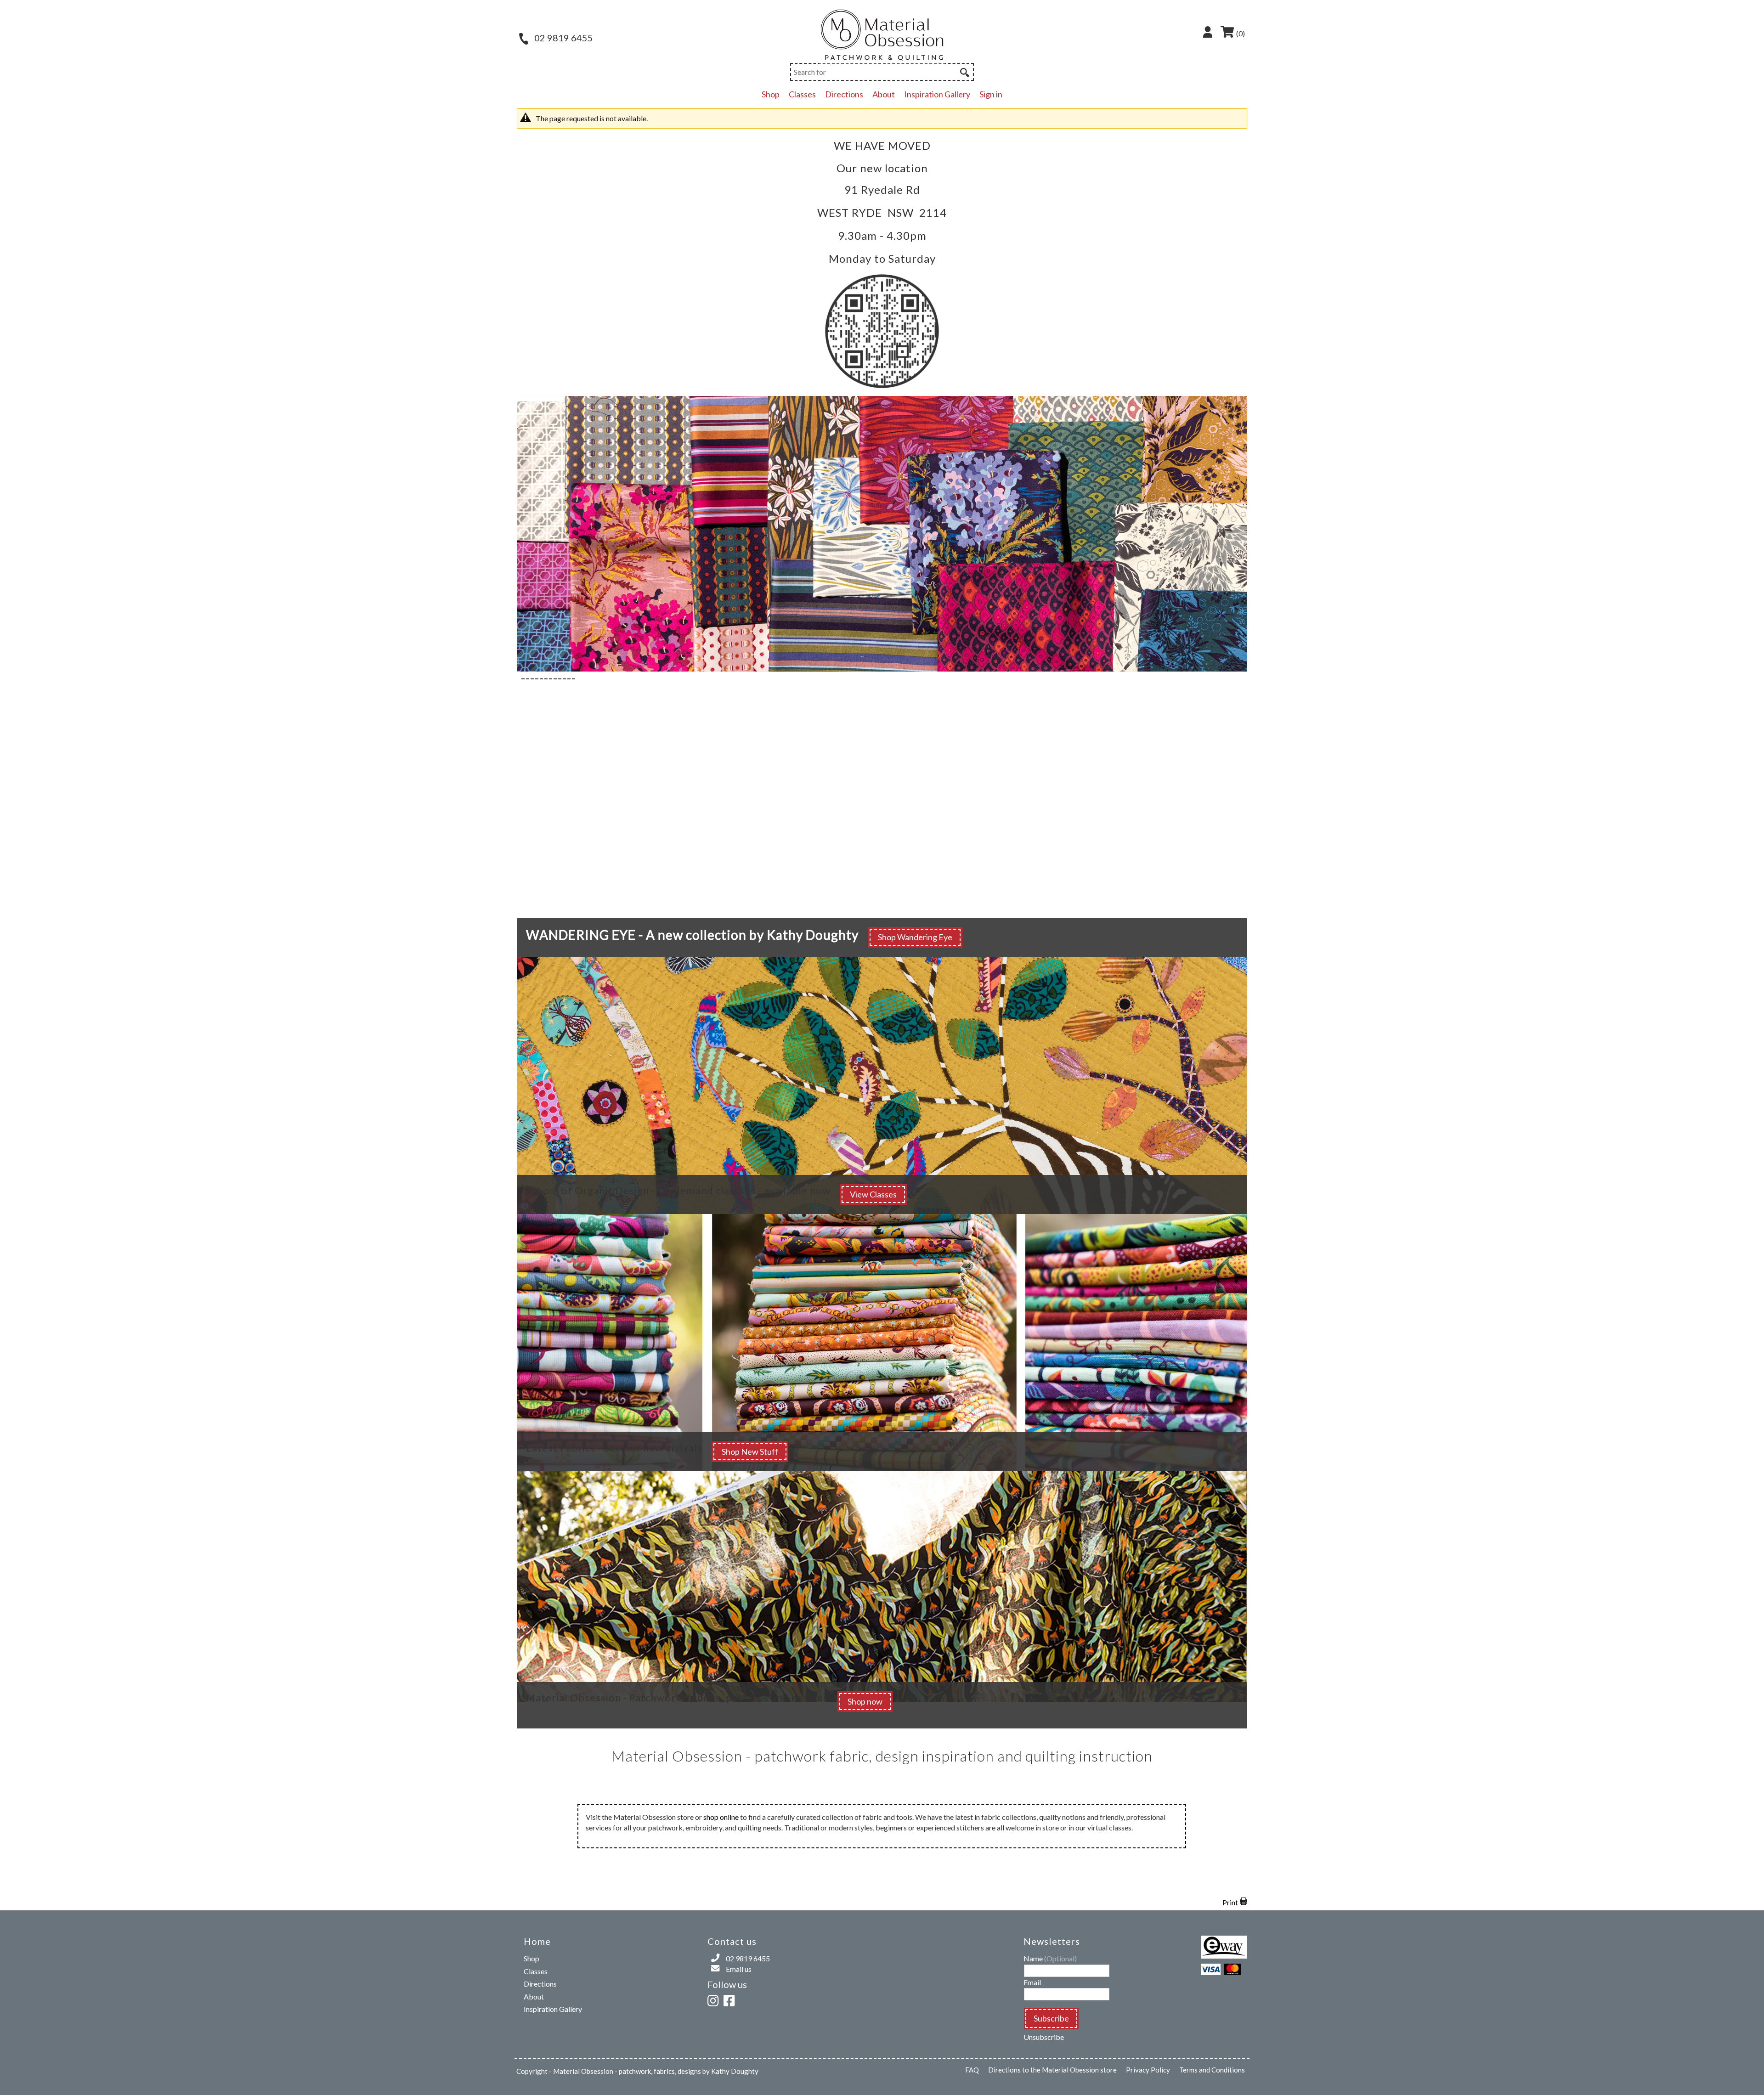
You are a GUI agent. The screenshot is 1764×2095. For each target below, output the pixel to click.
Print (1230, 1902)
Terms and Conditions (1212, 2070)
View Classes (873, 1194)
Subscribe (1051, 2018)
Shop (771, 94)
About (884, 94)
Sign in (991, 94)
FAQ (972, 2070)
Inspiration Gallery (937, 94)
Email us (739, 1969)
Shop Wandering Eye (915, 937)
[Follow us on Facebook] (731, 1999)
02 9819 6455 (563, 38)
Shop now (865, 1701)
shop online (721, 1817)
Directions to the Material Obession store (1052, 2070)
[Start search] (964, 71)
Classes (802, 94)
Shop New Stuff (750, 1451)
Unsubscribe (1044, 2037)
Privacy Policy (1148, 2070)
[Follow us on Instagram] (715, 1999)
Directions (844, 94)
